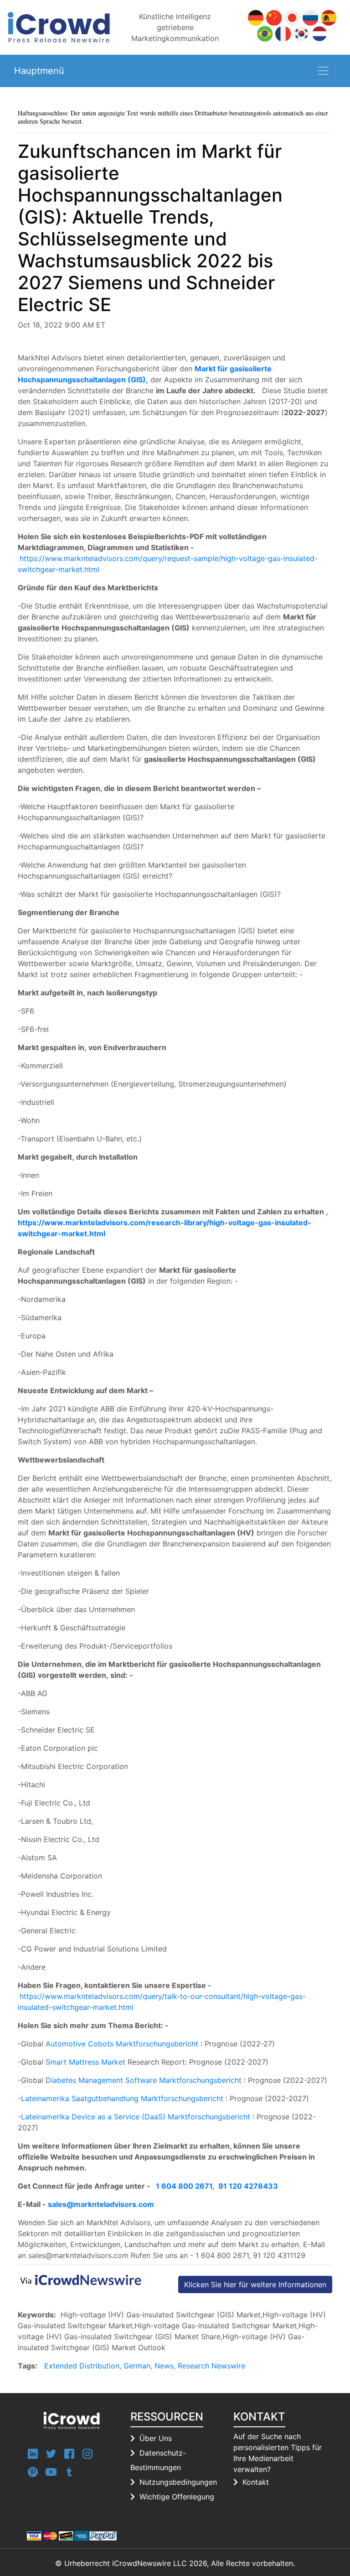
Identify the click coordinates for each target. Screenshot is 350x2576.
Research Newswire (211, 2366)
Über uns (156, 2438)
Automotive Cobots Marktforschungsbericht (122, 2044)
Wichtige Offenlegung (177, 2497)
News (164, 2366)
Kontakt (256, 2482)
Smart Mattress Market (85, 2062)
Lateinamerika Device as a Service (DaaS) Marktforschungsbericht (136, 2117)
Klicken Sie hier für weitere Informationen (255, 2285)
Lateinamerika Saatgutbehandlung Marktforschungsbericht (122, 2098)
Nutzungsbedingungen (178, 2482)
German (137, 2366)
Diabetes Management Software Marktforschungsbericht (144, 2080)
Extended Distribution (82, 2366)
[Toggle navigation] (323, 71)
